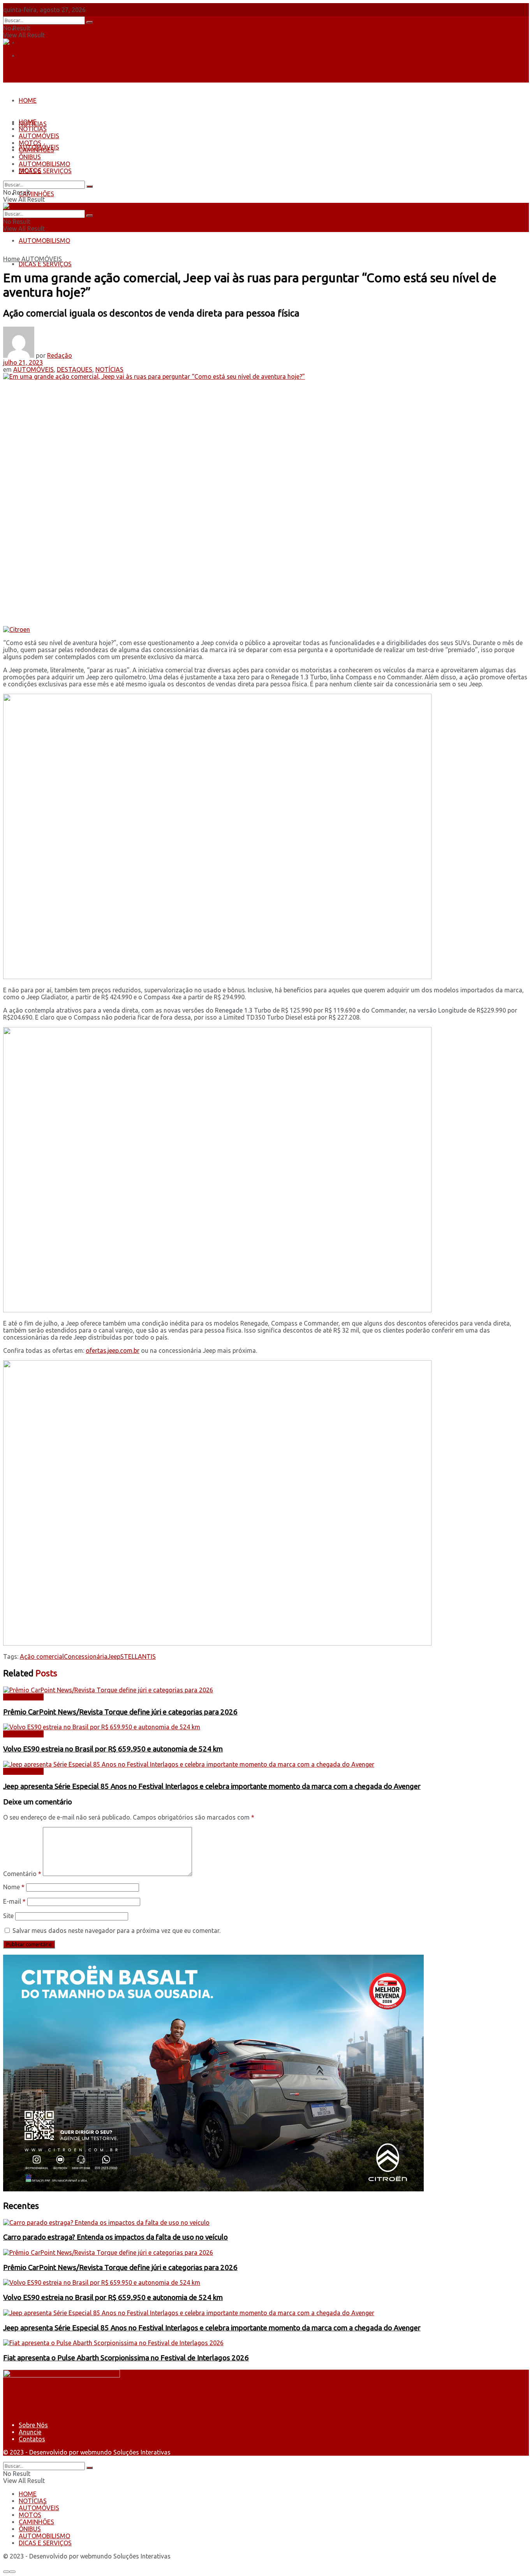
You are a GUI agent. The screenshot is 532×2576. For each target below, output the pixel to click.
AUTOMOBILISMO (44, 241)
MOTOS (30, 143)
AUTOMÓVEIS (39, 136)
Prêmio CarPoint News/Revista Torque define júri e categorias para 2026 (120, 1712)
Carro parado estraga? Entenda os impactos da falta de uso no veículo (115, 2237)
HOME (28, 100)
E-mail (14, 1901)
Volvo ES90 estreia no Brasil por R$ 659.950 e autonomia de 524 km (113, 1749)
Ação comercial (42, 1656)
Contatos (32, 56)
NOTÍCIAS (33, 129)
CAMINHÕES (36, 194)
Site (8, 1916)
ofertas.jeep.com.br (113, 1350)
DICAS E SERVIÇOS (45, 264)
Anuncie (30, 2432)
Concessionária (86, 1656)
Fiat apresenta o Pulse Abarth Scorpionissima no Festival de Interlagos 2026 (126, 2358)
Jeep (114, 1656)
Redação (60, 355)
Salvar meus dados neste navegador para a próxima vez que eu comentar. (116, 1931)
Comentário (22, 1874)
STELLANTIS (138, 1656)
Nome (14, 1887)
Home (11, 259)
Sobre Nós (33, 29)
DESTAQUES (75, 369)
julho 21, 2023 (23, 362)
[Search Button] (90, 22)
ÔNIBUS (30, 157)
